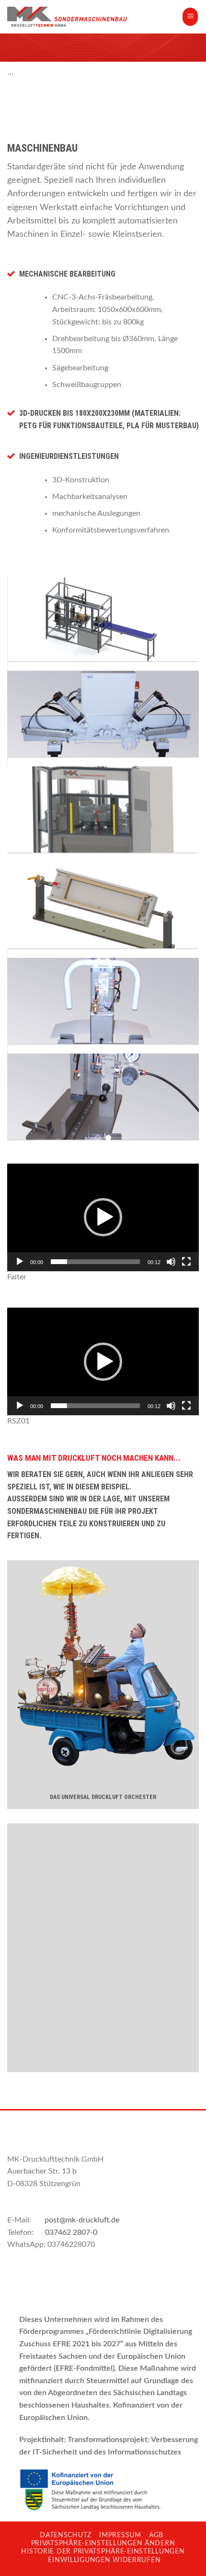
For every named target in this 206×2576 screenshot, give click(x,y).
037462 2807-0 (71, 2232)
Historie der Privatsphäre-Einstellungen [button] (103, 2551)
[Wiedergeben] (20, 1262)
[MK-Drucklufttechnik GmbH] (67, 17)
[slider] (95, 1262)
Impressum (120, 2535)
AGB (156, 2535)
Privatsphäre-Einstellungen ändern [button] (103, 2543)
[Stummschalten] (171, 1262)
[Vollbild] (186, 1262)
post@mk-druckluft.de (82, 2220)
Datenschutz (66, 2535)
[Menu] (190, 17)
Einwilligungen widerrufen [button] (104, 2560)
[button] (103, 1217)
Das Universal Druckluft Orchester (103, 1797)
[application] (103, 1217)
